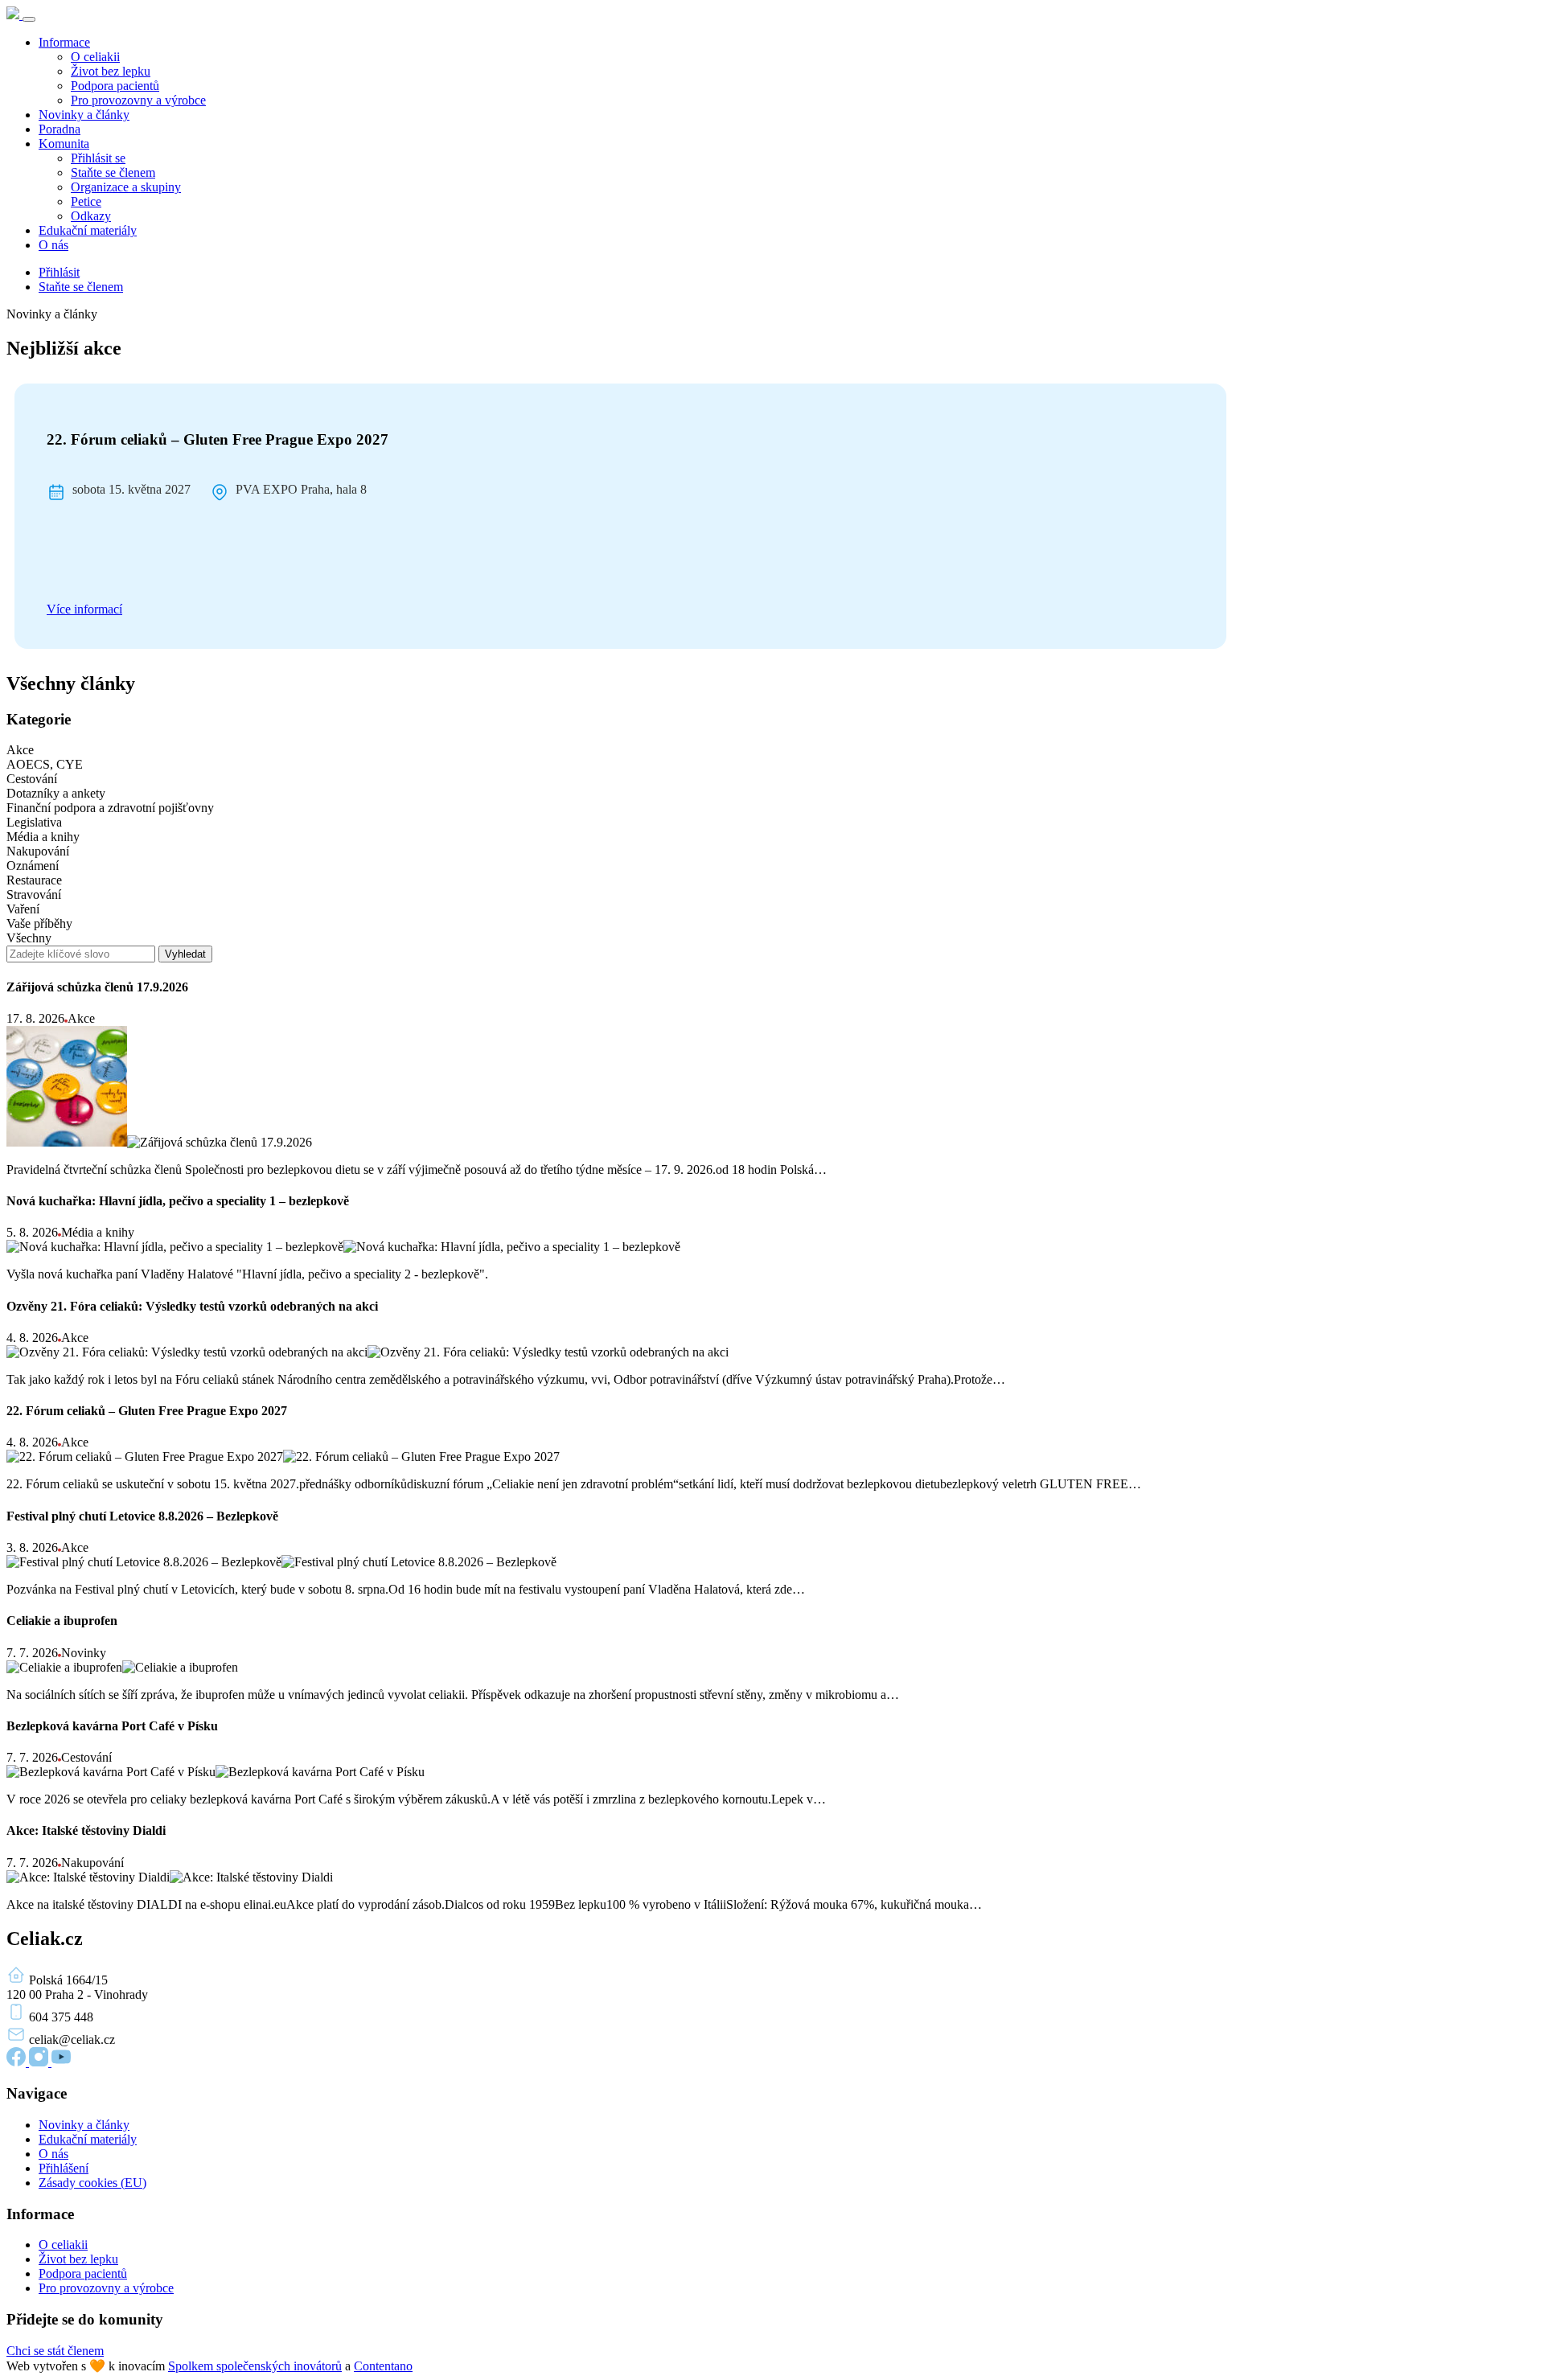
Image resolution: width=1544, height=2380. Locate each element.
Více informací (84, 609)
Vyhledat (185, 954)
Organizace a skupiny (126, 187)
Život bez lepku (111, 71)
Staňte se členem (113, 172)
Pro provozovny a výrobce (138, 100)
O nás (53, 245)
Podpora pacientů (115, 86)
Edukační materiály (88, 230)
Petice (86, 201)
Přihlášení (64, 2168)
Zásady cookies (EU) (92, 2183)
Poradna (60, 129)
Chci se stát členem (55, 2351)
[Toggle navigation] (29, 19)
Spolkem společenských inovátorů (255, 2366)
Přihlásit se (98, 158)
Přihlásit (59, 272)
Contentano (383, 2366)
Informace (64, 42)
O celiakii (95, 57)
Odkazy (91, 216)
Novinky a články (84, 115)
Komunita (64, 144)
